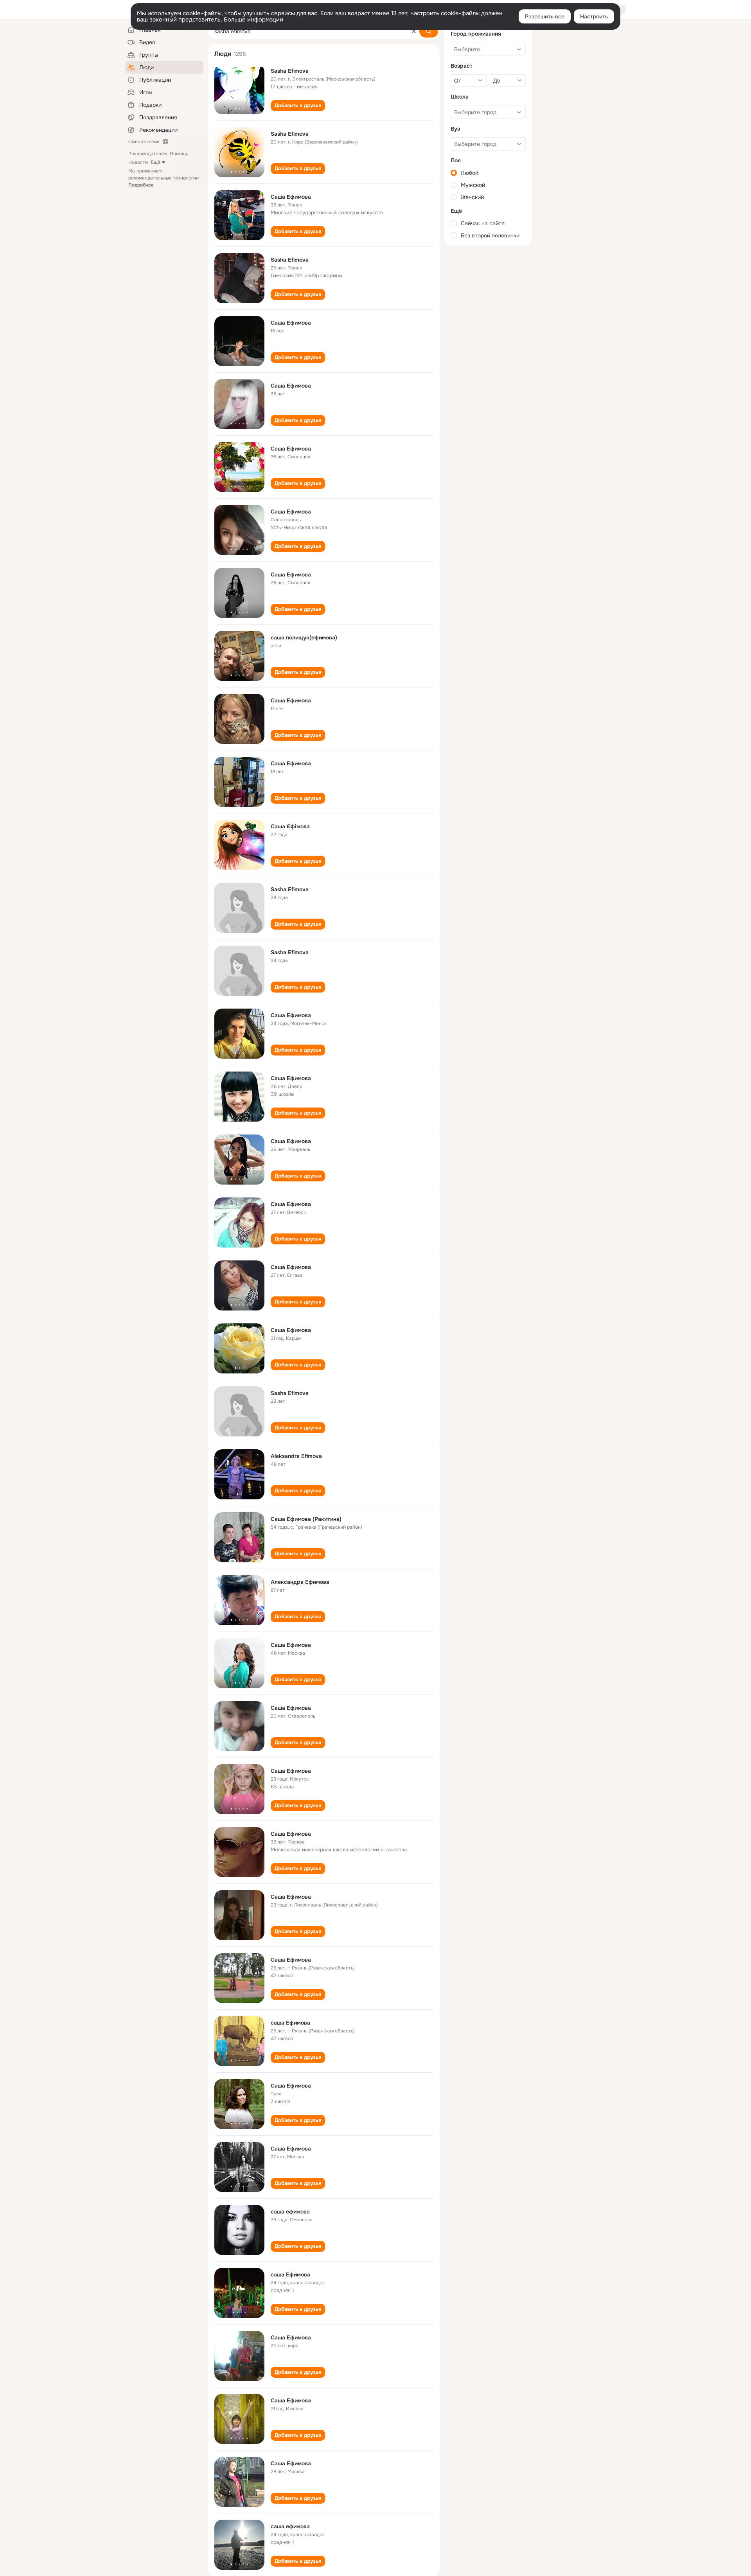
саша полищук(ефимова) (304, 637)
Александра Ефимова (300, 1582)
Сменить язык (144, 142)
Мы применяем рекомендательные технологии (163, 178)
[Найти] (429, 31)
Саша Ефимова (291, 197)
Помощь (179, 154)
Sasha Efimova (290, 71)
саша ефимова (290, 2212)
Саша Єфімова (290, 826)
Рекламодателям (147, 154)
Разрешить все (545, 16)
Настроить (594, 16)
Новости (138, 162)
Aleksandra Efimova (296, 1456)
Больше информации (253, 20)
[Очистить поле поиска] (414, 31)
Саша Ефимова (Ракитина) (306, 1519)
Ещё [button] (156, 162)
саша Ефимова (290, 2023)
